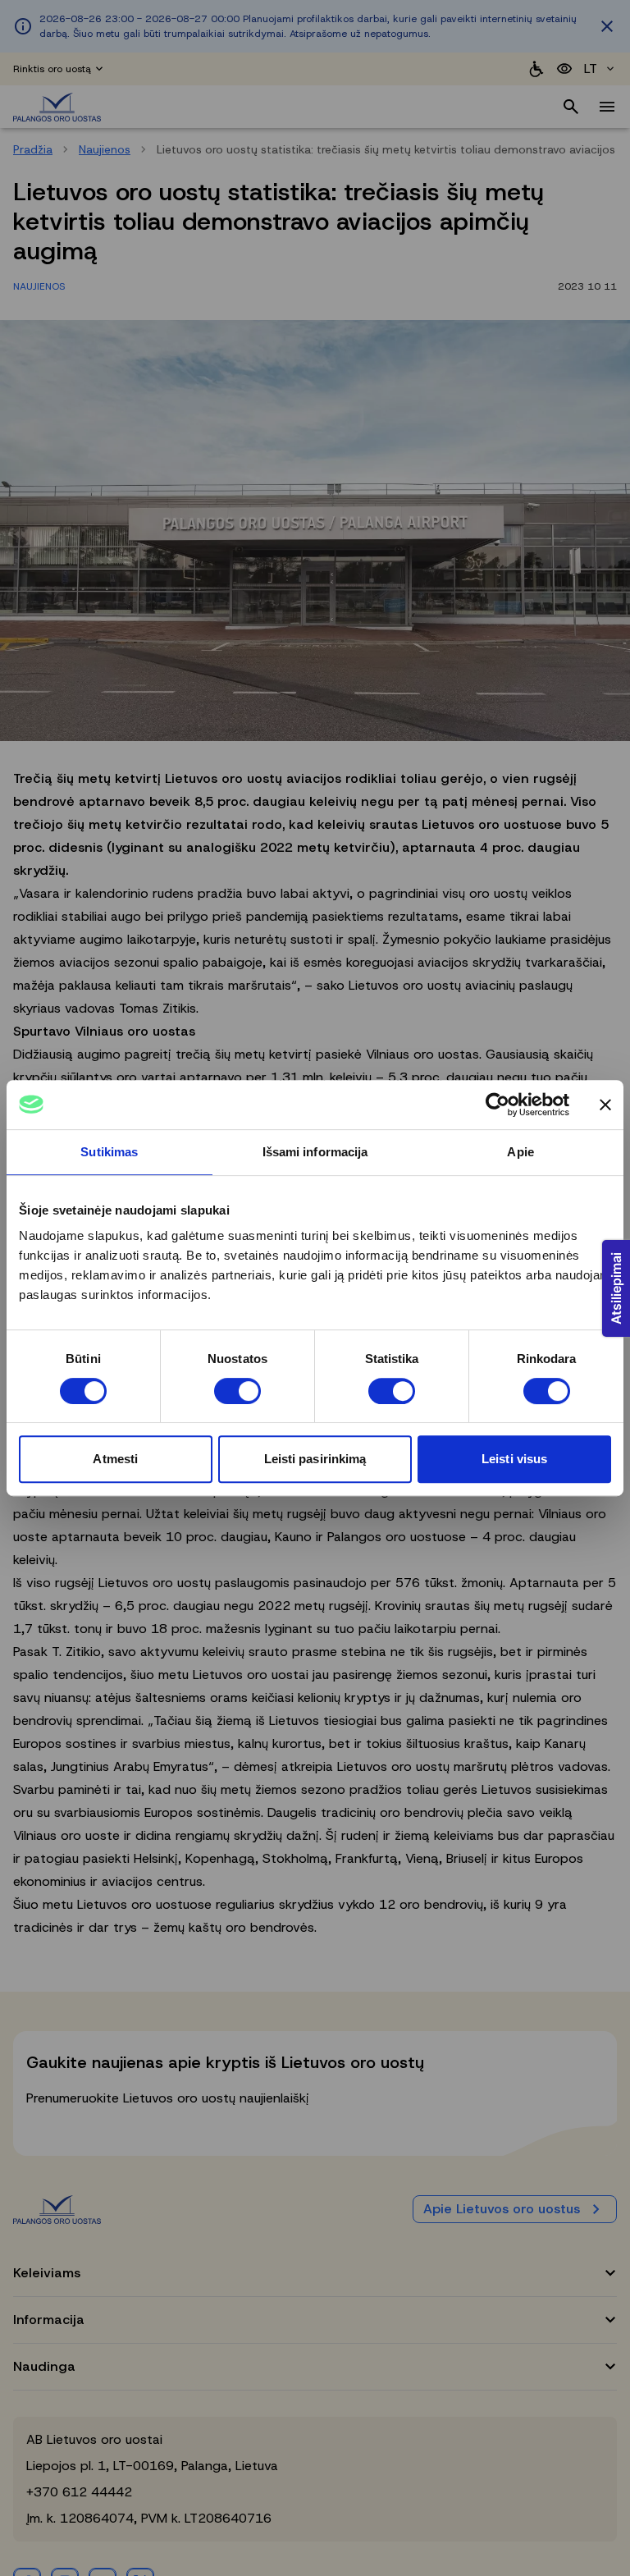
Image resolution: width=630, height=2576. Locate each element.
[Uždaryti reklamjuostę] (605, 1105)
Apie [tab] (520, 1152)
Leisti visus (514, 1459)
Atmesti (115, 1459)
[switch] (237, 1391)
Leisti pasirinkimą (315, 1459)
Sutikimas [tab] (109, 1152)
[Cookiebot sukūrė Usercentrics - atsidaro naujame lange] (498, 1105)
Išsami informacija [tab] (315, 1152)
